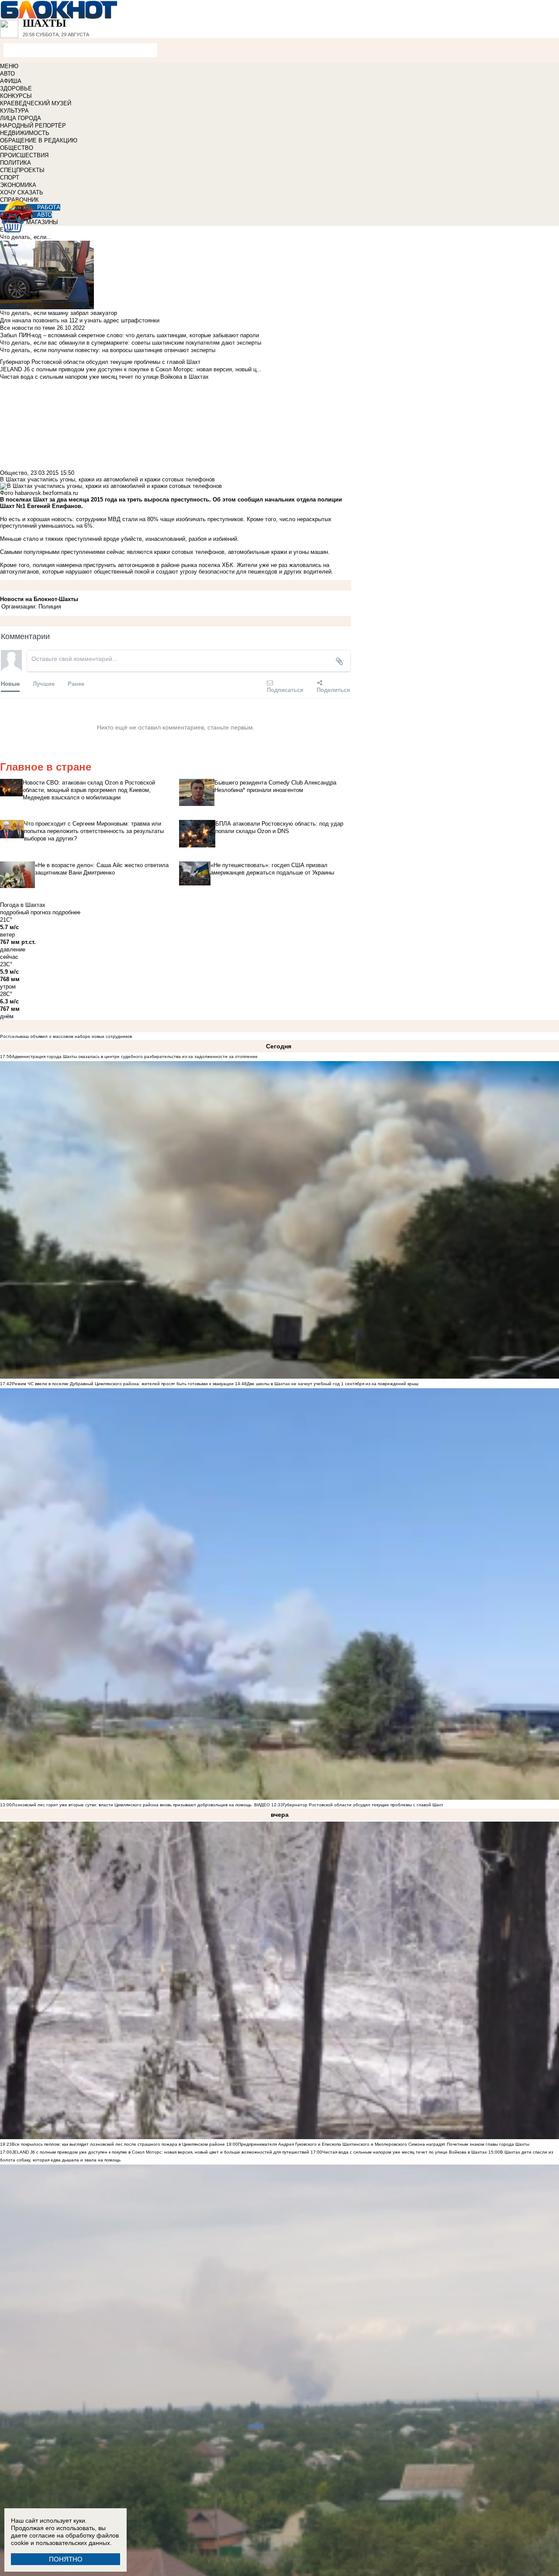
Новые (10, 683)
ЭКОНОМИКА (18, 185)
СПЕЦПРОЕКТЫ (22, 170)
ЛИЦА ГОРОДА (21, 118)
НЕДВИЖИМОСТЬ (25, 133)
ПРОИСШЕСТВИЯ (24, 155)
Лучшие (44, 683)
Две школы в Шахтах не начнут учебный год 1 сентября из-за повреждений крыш (333, 1384)
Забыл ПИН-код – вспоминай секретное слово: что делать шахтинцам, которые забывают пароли (129, 335)
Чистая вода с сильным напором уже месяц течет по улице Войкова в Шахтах (405, 2152)
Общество (14, 473)
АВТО (7, 74)
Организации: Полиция (31, 607)
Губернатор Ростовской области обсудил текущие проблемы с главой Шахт (363, 1805)
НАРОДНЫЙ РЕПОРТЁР (33, 126)
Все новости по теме (28, 328)
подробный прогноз (25, 912)
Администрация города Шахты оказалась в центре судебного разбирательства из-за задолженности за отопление (135, 1056)
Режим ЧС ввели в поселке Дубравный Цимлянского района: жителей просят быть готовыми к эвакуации (123, 1384)
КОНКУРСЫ (16, 96)
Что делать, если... (26, 237)
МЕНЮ (9, 66)
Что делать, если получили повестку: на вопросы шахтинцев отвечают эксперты (108, 350)
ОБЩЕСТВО (17, 148)
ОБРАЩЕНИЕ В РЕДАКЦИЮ (39, 140)
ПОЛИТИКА (16, 163)
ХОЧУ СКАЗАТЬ (22, 192)
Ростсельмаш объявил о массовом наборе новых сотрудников (66, 1036)
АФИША (11, 81)
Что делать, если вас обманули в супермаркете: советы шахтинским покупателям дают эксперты (131, 343)
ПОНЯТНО (66, 2559)
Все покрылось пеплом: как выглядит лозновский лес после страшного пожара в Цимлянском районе (118, 2144)
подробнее (66, 912)
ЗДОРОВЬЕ (16, 88)
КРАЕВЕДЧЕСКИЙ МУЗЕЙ (36, 103)
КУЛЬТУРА (14, 111)
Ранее (76, 683)
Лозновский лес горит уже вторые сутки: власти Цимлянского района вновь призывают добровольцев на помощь (132, 1805)
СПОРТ (10, 178)
